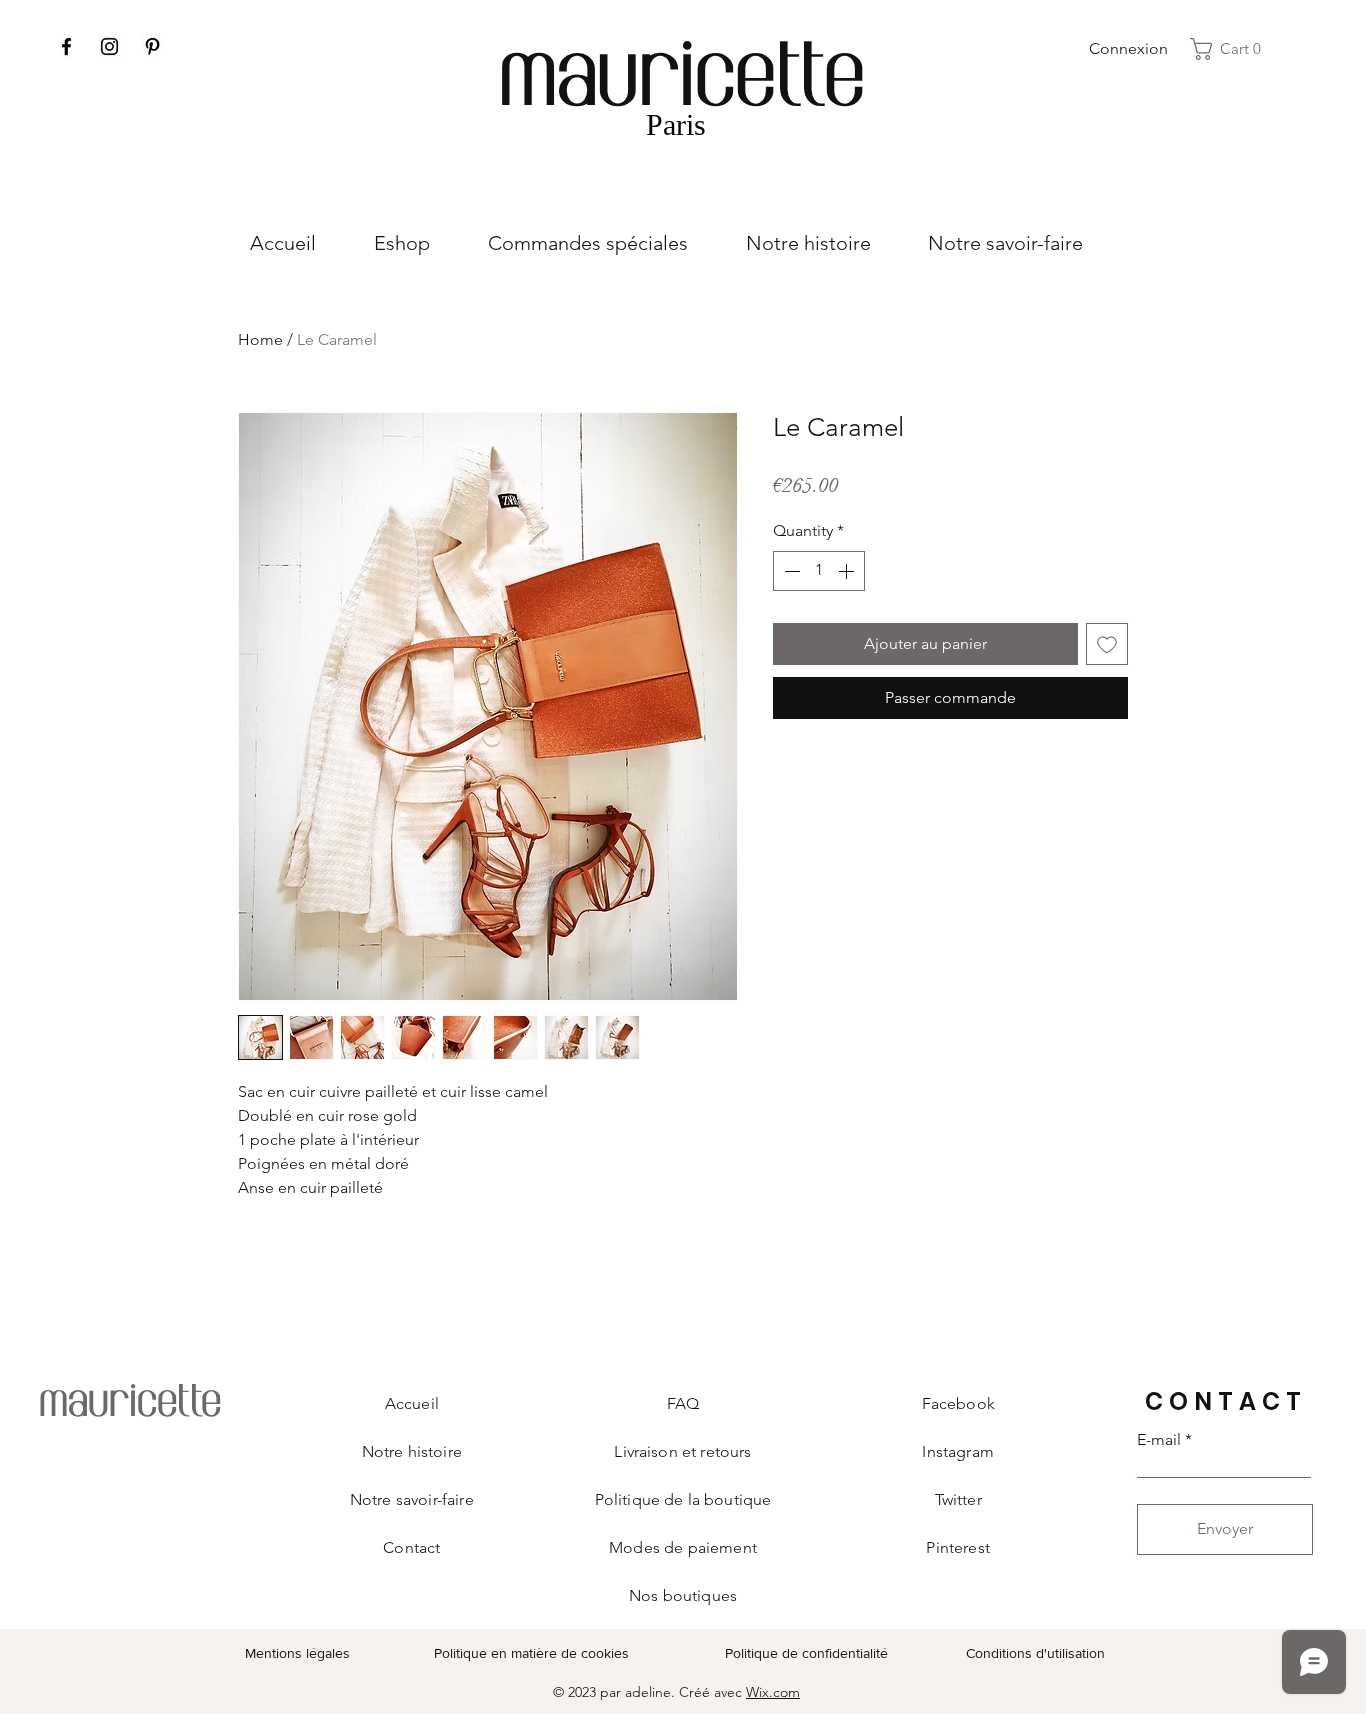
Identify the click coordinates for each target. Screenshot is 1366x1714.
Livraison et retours (682, 1451)
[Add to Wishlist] (1107, 644)
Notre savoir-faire (412, 1499)
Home (260, 339)
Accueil (412, 1403)
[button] (1231, 49)
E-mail (1159, 1440)
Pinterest (957, 1547)
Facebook (958, 1403)
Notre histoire (412, 1451)
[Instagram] (109, 46)
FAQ (683, 1403)
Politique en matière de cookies (533, 1653)
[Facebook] (66, 46)
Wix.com (773, 1692)
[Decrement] (790, 571)
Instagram (957, 1451)
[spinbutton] (819, 571)
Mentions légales (297, 1653)
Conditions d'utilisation (1035, 1653)
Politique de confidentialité (806, 1653)
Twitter (958, 1499)
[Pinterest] (152, 46)
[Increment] (848, 571)
